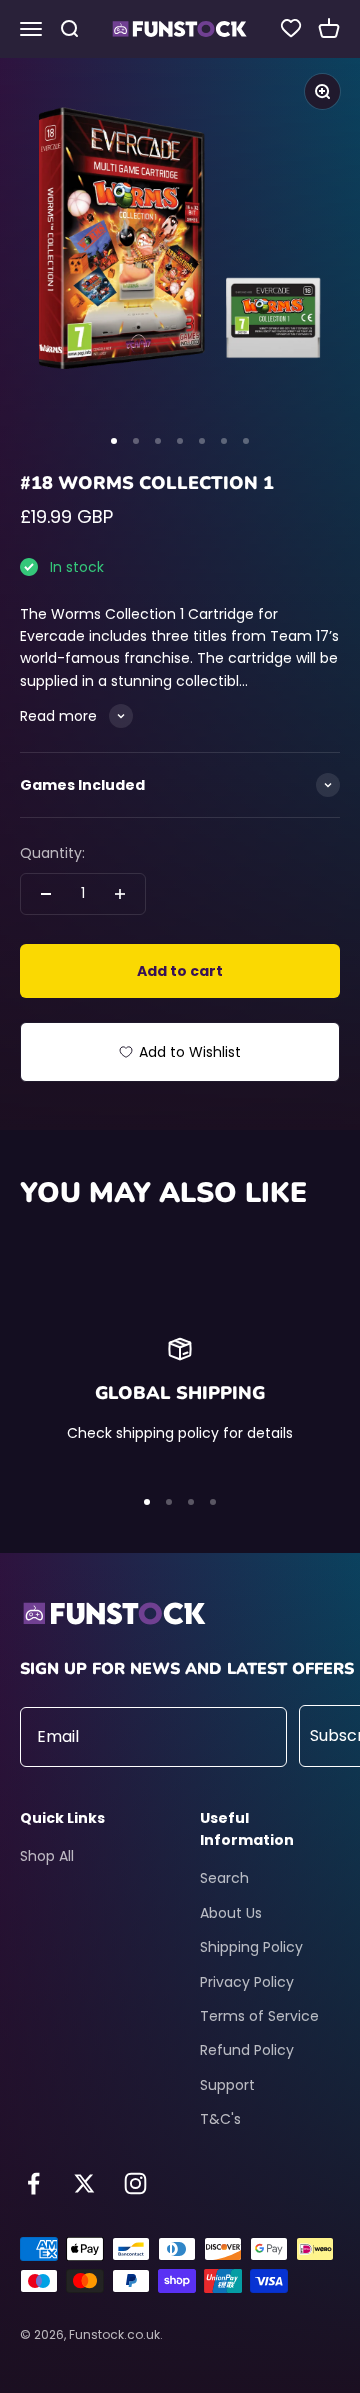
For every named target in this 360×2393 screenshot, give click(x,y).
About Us (231, 1913)
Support (227, 2085)
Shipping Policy (251, 1947)
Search (224, 1878)
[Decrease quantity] (46, 894)
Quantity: (52, 853)
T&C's (220, 2119)
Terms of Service (259, 2016)
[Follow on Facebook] (33, 2183)
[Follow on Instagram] (135, 2183)
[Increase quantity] (120, 894)
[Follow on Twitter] (84, 2183)
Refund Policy (247, 2050)
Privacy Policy (247, 1982)
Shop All (47, 1856)
